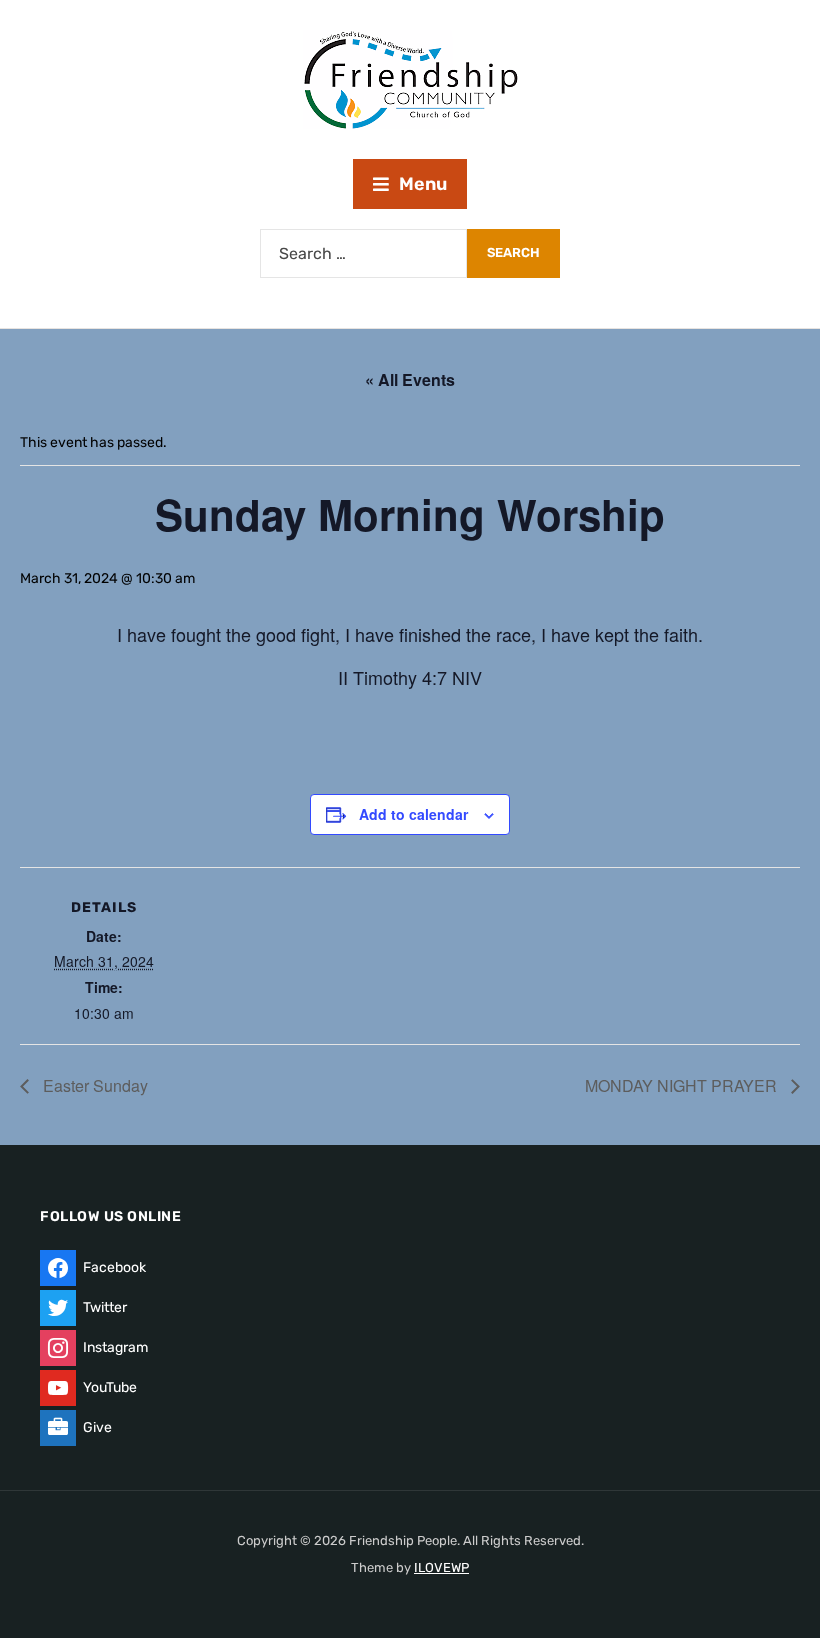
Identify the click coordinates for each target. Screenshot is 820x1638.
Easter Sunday (93, 1085)
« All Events (410, 379)
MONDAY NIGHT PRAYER (683, 1085)
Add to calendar (413, 814)
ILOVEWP (441, 1567)
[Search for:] (363, 253)
